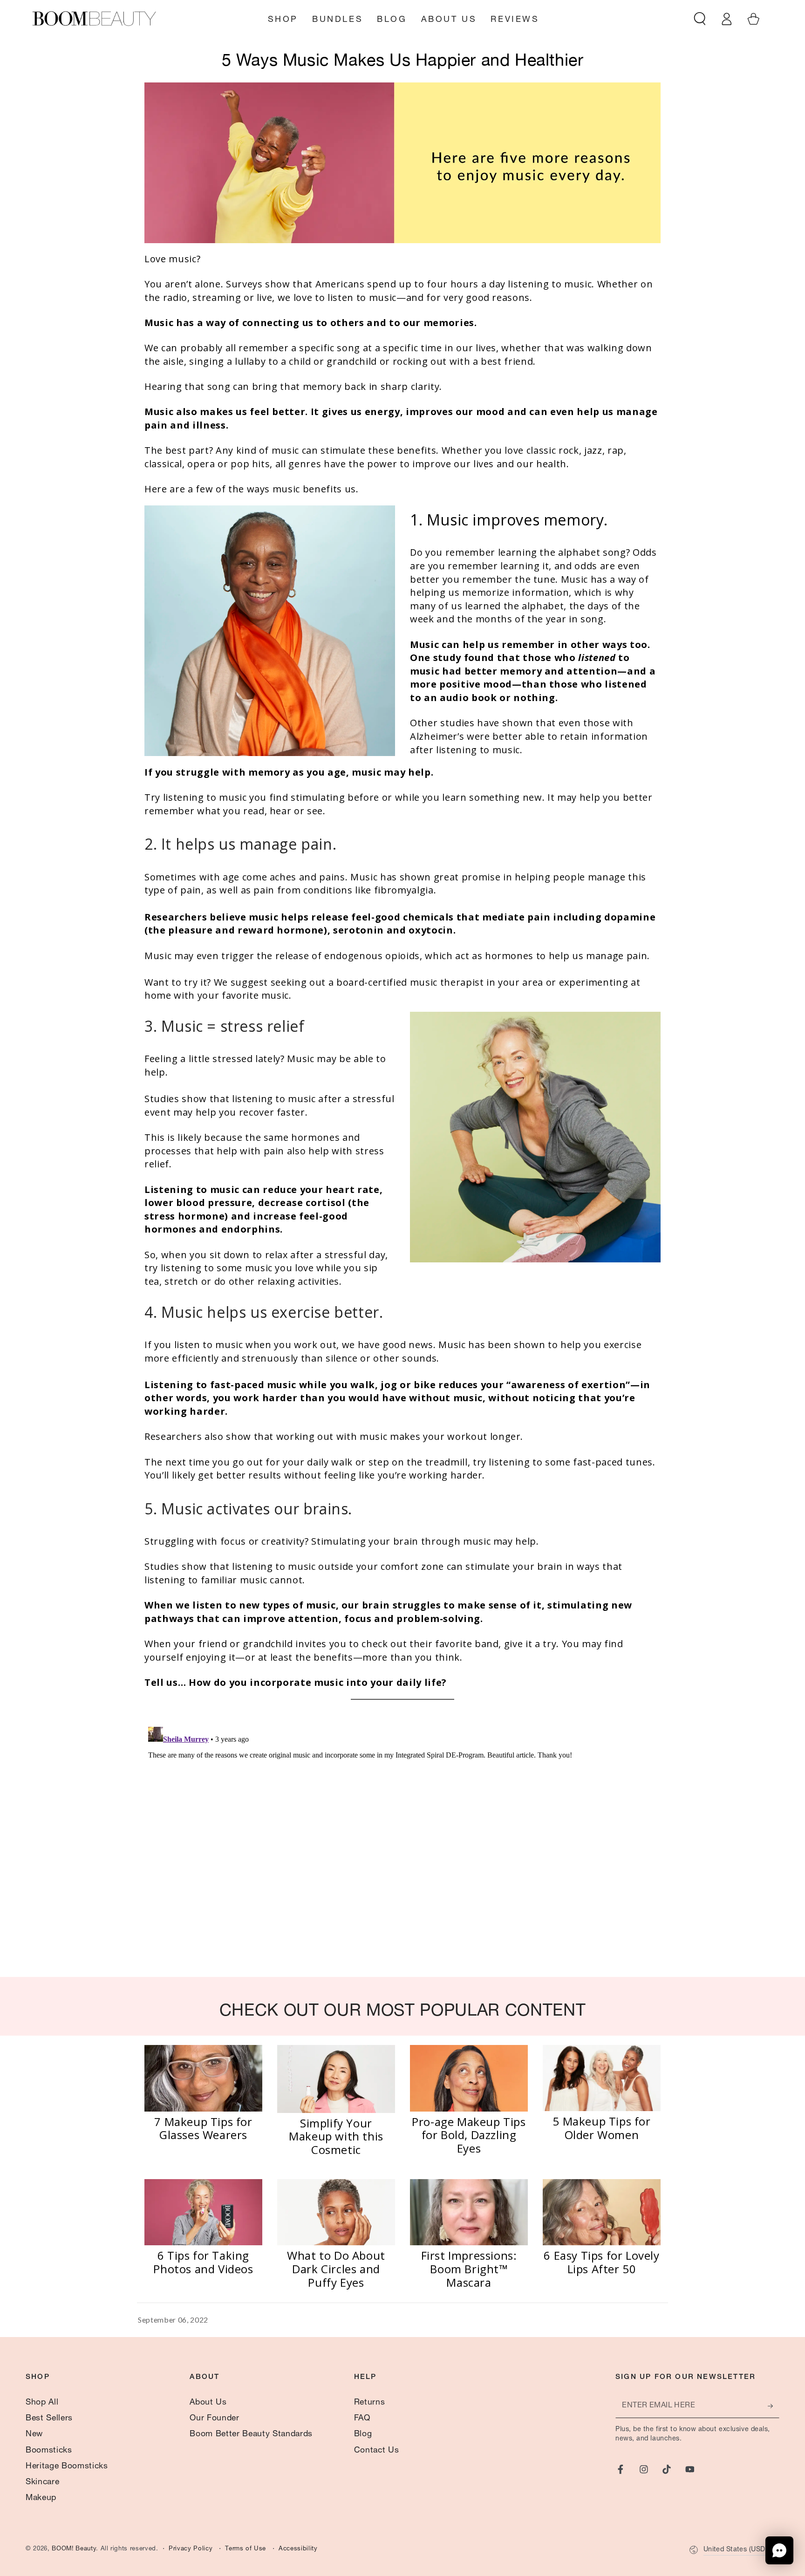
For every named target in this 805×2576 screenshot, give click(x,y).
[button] (700, 19)
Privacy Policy (191, 2549)
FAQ (362, 2419)
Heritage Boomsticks (67, 2467)
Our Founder (214, 2419)
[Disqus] (402, 1840)
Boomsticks (49, 2451)
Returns (370, 2403)
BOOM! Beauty (74, 2549)
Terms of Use (246, 2549)
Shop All (42, 2403)
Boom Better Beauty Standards (251, 2434)
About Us (208, 2403)
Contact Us (377, 2451)
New (34, 2434)
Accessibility (298, 2549)
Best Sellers (49, 2419)
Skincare (42, 2482)
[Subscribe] (774, 2406)
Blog (363, 2434)
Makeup (41, 2498)
